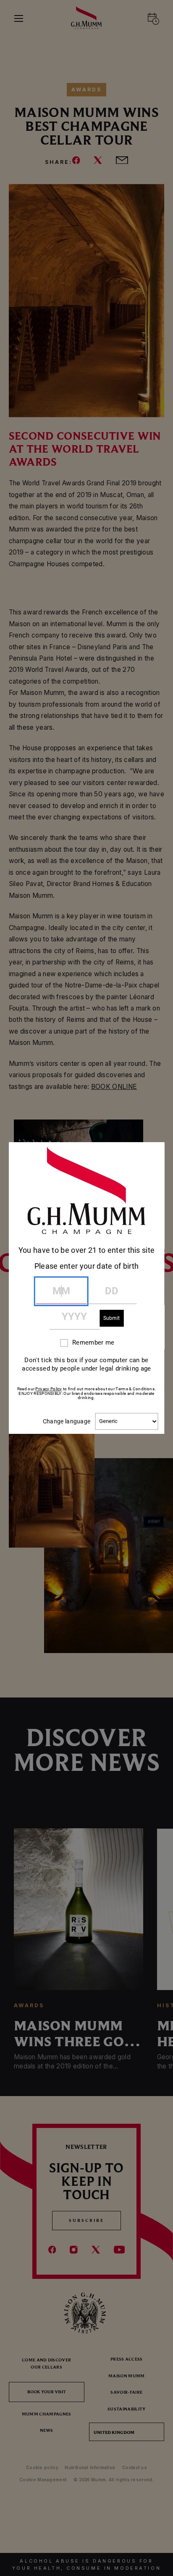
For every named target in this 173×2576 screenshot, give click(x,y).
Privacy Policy (48, 1389)
